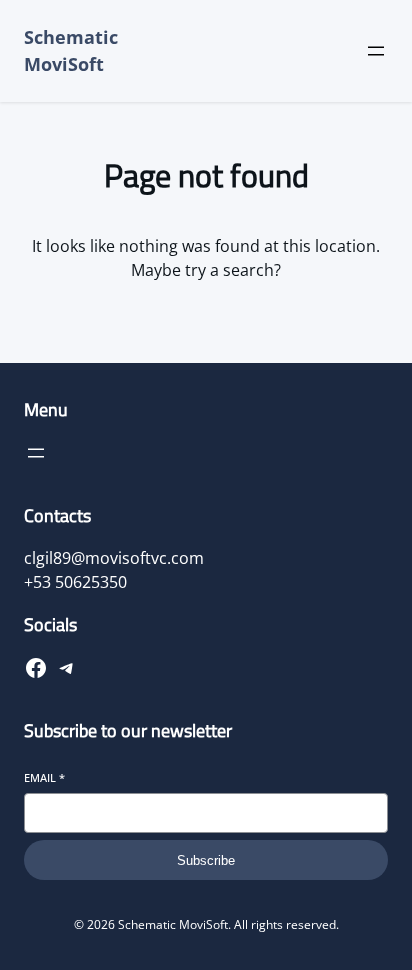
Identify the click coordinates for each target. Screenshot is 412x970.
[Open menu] (376, 51)
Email (44, 777)
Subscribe (206, 860)
